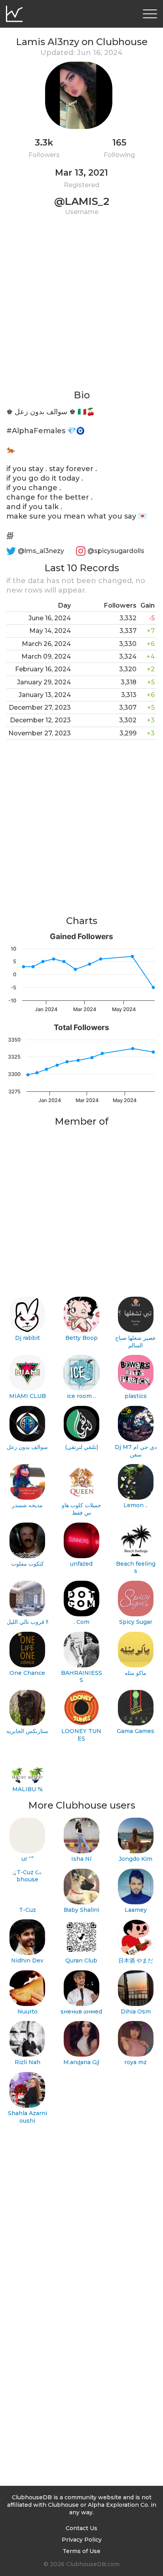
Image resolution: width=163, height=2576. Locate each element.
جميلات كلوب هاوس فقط (81, 1509)
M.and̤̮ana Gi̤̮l (81, 2062)
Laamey (136, 1910)
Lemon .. (136, 1505)
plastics (136, 1396)
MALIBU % (27, 1789)
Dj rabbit (27, 1338)
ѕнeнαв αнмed (81, 2012)
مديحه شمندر (27, 1505)
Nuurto (27, 2012)
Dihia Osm (136, 2012)
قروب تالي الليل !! (27, 1622)
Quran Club (81, 1960)
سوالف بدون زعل (27, 1447)
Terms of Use (81, 2551)
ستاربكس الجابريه (27, 1731)
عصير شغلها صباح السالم (136, 1342)
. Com (81, 1622)
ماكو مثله (136, 1673)
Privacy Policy (82, 2540)
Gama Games (136, 1731)
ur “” (27, 1859)
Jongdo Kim (136, 1859)
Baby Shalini (81, 1910)
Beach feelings (136, 1567)
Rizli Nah (27, 2062)
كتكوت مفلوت (27, 1564)
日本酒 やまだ (136, 1960)
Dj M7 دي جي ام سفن (136, 1451)
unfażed (81, 1564)
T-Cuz (27, 1910)
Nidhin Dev (27, 1960)
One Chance (27, 1673)
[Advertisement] (81, 307)
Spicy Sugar (136, 1622)
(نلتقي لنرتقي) (81, 1447)
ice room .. (81, 1396)
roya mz (136, 2062)
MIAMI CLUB (27, 1396)
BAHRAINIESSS (81, 1677)
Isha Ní (81, 1859)
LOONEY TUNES (81, 1735)
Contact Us (81, 2528)
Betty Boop (81, 1338)
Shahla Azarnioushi (27, 2117)
